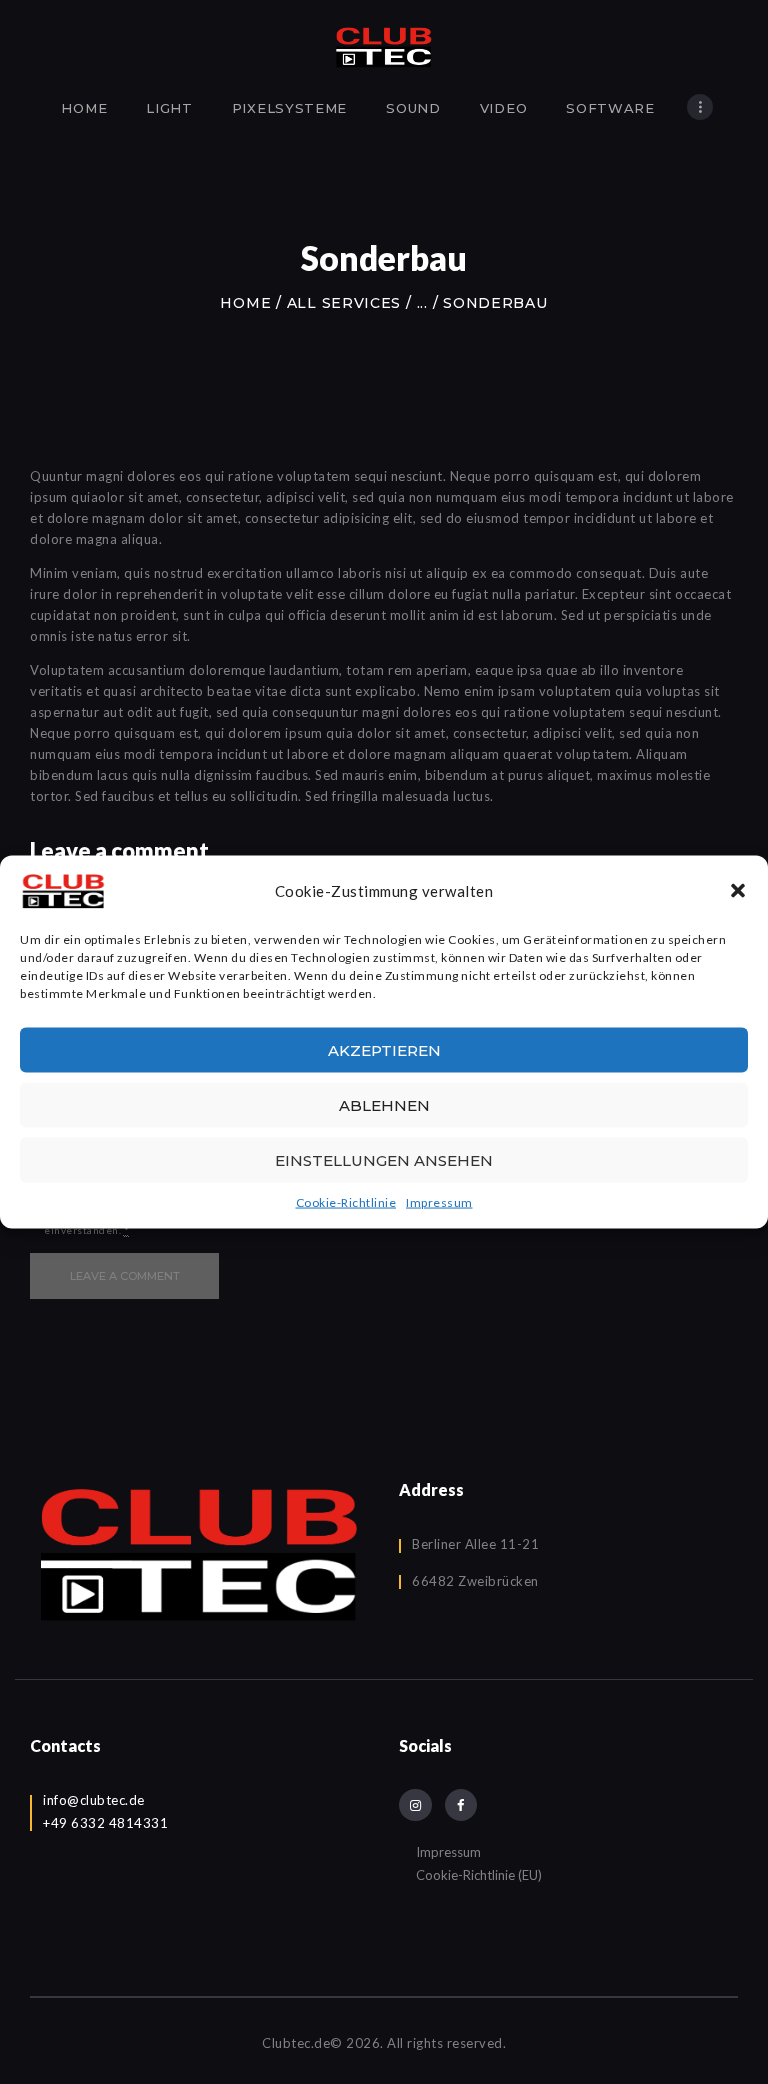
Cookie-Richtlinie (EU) (479, 1875)
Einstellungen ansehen (384, 1159)
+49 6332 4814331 (105, 1823)
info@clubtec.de (94, 1800)
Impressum (439, 1202)
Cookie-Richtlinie (346, 1202)
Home (245, 303)
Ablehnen (384, 1104)
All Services (344, 303)
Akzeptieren (384, 1049)
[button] (738, 891)
